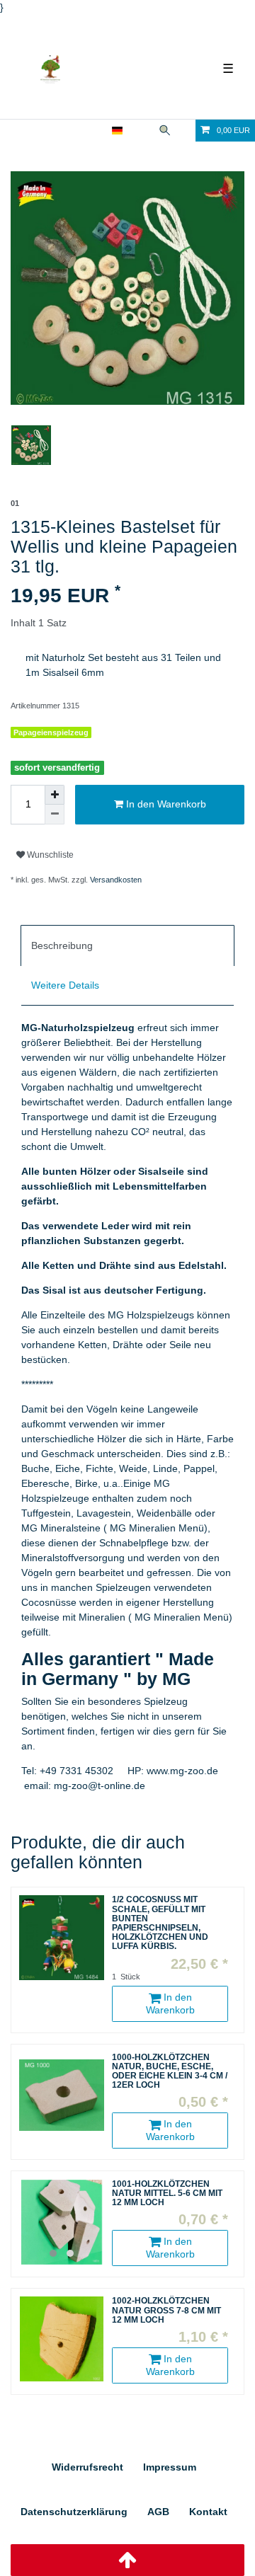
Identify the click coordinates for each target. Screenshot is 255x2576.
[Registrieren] (96, 131)
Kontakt (208, 2512)
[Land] (117, 131)
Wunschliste (49, 855)
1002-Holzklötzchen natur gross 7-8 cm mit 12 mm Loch (166, 2310)
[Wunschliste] (186, 131)
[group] (62, 2222)
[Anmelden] (72, 131)
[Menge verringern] (55, 815)
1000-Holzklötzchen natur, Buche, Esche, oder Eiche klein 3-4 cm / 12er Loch (170, 2072)
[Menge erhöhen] (55, 795)
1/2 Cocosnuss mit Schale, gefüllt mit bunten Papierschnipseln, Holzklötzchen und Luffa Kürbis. (160, 1923)
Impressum (170, 2467)
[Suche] (165, 131)
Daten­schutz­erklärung (74, 2512)
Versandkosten (116, 880)
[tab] (127, 945)
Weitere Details (65, 985)
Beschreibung (62, 945)
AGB (158, 2512)
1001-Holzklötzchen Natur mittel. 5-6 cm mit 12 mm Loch (167, 2193)
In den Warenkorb (165, 804)
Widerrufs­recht (87, 2467)
